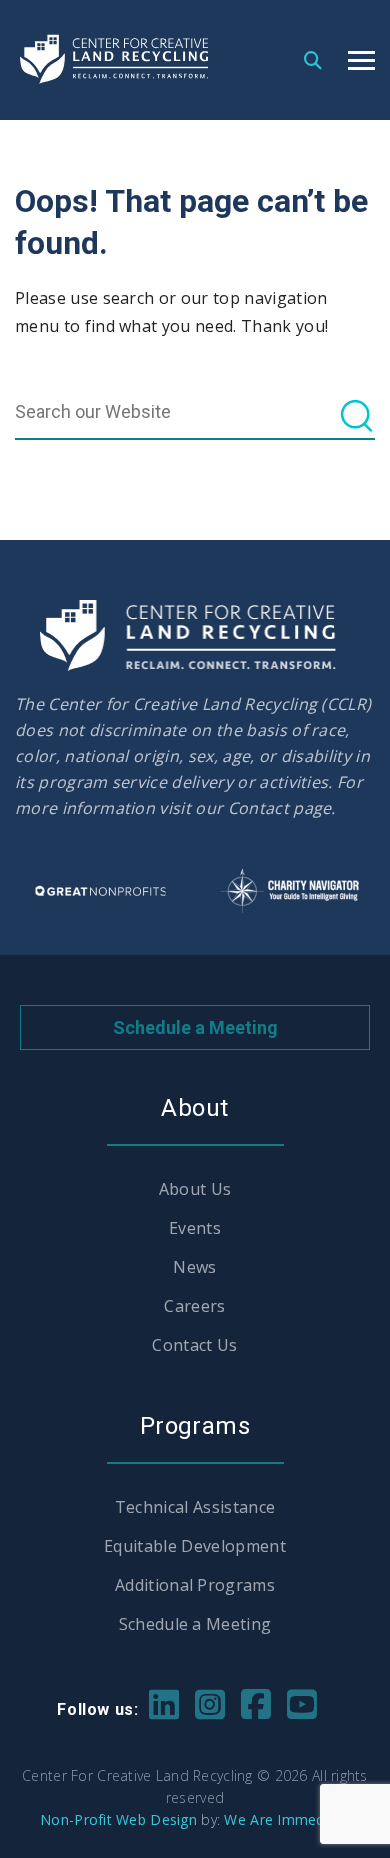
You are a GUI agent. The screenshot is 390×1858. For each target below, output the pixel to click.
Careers (194, 1306)
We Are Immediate (286, 1819)
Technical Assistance (195, 1507)
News (194, 1267)
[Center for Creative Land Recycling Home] (115, 59)
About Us (195, 1189)
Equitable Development (195, 1546)
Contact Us (194, 1345)
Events (195, 1228)
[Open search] (313, 58)
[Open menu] (361, 60)
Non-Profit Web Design (118, 1819)
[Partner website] (100, 890)
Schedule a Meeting (195, 1027)
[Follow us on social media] (164, 1702)
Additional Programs (195, 1585)
